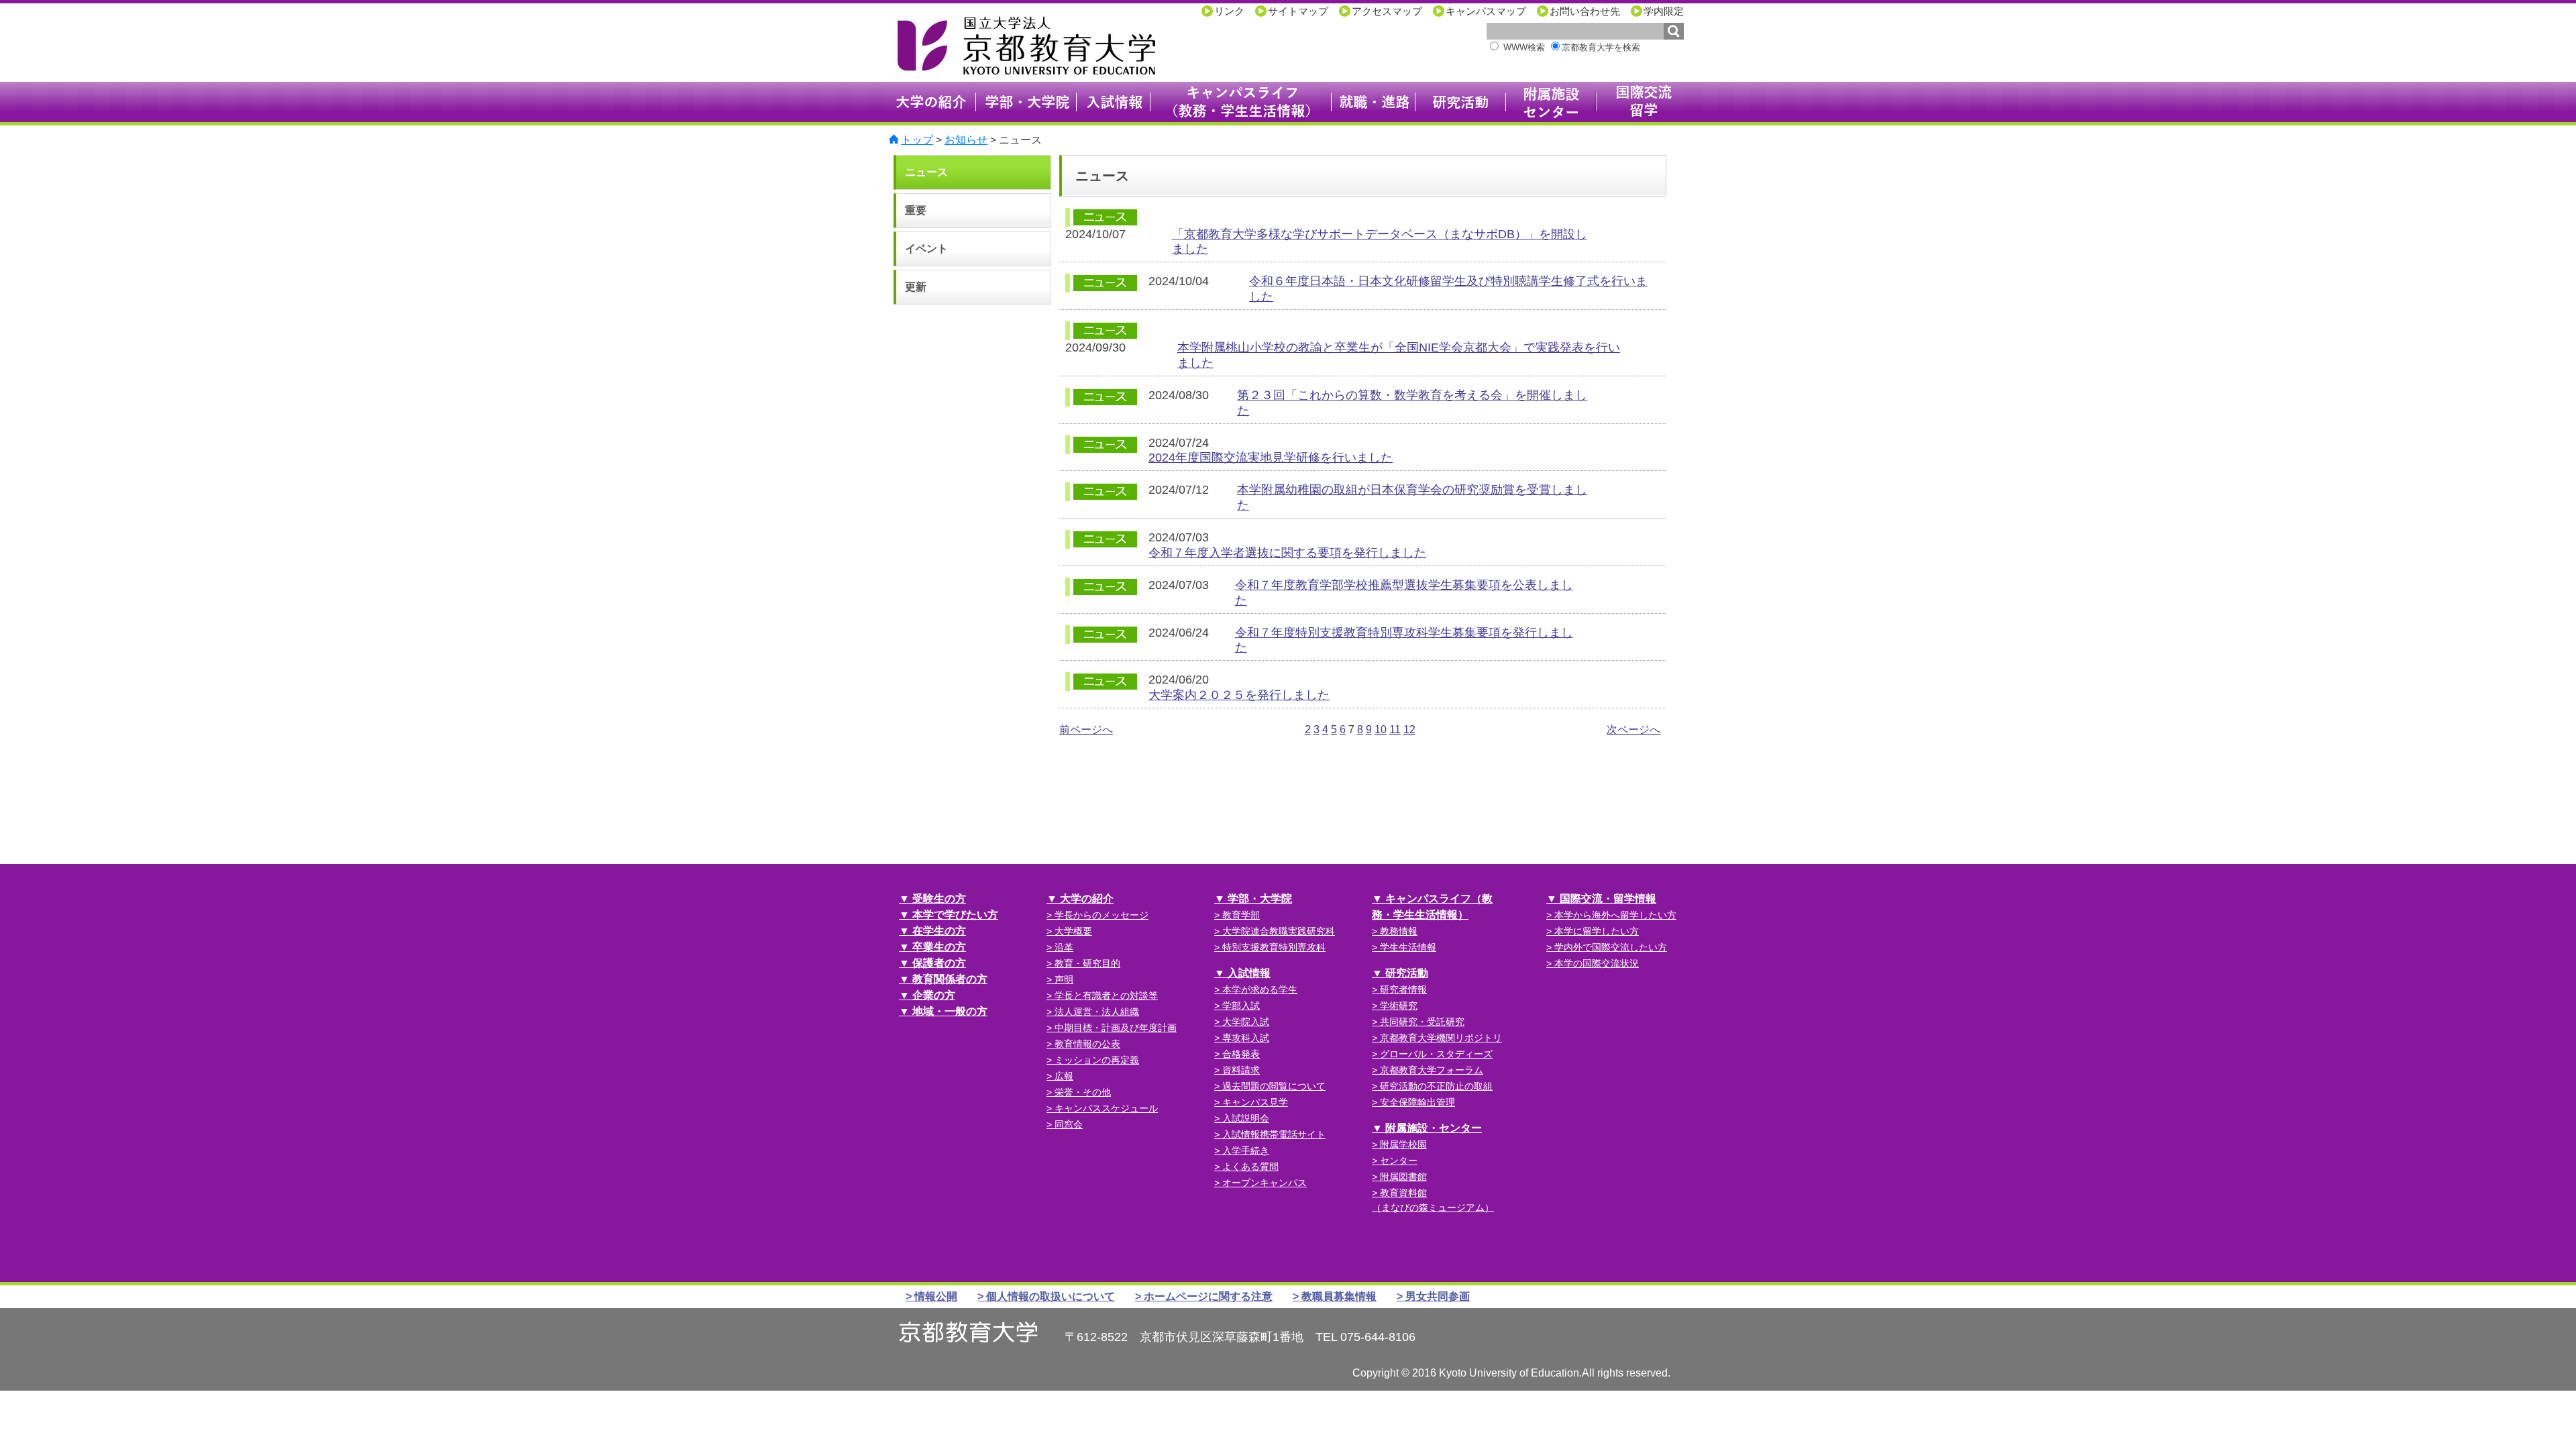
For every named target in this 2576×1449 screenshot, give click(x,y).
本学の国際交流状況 (1597, 963)
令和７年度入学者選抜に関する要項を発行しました (1287, 553)
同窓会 (1069, 1124)
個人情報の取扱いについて (1051, 1296)
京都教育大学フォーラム (1432, 1070)
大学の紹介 (1087, 899)
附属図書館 (1403, 1177)
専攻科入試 (1246, 1038)
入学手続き (1246, 1150)
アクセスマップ (1387, 11)
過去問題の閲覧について (1274, 1086)
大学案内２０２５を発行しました (1239, 695)
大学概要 (1073, 931)
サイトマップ (1298, 11)
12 (1409, 730)
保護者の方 (939, 963)
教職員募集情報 (1339, 1296)
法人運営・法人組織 (1097, 1012)
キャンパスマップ (1486, 11)
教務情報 (1399, 931)
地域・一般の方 (950, 1011)
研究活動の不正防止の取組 (1436, 1086)
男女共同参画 (1438, 1296)
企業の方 (934, 995)
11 (1395, 730)
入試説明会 (1246, 1118)
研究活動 (1407, 973)
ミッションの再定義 (1097, 1060)
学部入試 (1241, 1006)
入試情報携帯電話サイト (1274, 1134)
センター (1399, 1161)
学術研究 (1399, 1006)
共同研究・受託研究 (1422, 1022)
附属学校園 (1403, 1144)
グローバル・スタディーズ (1436, 1054)
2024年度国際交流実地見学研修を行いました (1271, 458)
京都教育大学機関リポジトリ (1441, 1038)
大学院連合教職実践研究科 (1279, 931)
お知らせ (966, 140)
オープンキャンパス (1265, 1183)
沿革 (1064, 947)
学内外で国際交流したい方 (1611, 947)
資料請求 (1241, 1070)
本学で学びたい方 (955, 915)
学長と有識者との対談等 (1106, 996)
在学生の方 (939, 931)
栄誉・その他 (1083, 1092)
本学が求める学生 (1260, 989)
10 (1381, 730)
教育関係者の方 (950, 979)
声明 (1064, 979)
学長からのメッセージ (1102, 915)
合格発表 (1241, 1054)
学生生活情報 (1408, 947)
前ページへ (1086, 730)
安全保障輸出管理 (1417, 1102)
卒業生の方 (939, 947)
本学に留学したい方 (1597, 931)
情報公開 (936, 1296)
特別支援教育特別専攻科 (1274, 947)
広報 (1064, 1076)
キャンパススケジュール (1106, 1108)
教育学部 (1241, 915)
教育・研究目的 (1087, 963)
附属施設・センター (1434, 1128)
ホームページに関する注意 (1208, 1296)
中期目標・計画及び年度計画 (1116, 1028)
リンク (1229, 11)
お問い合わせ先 (1585, 11)
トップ (917, 140)
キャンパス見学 (1255, 1102)
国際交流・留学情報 (1608, 899)
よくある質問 (1250, 1167)
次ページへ (1633, 730)
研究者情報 (1403, 989)
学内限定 (1664, 11)
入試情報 (1249, 973)
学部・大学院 (1260, 899)
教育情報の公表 (1087, 1044)
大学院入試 (1246, 1022)
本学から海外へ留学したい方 (1615, 915)
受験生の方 (939, 899)
